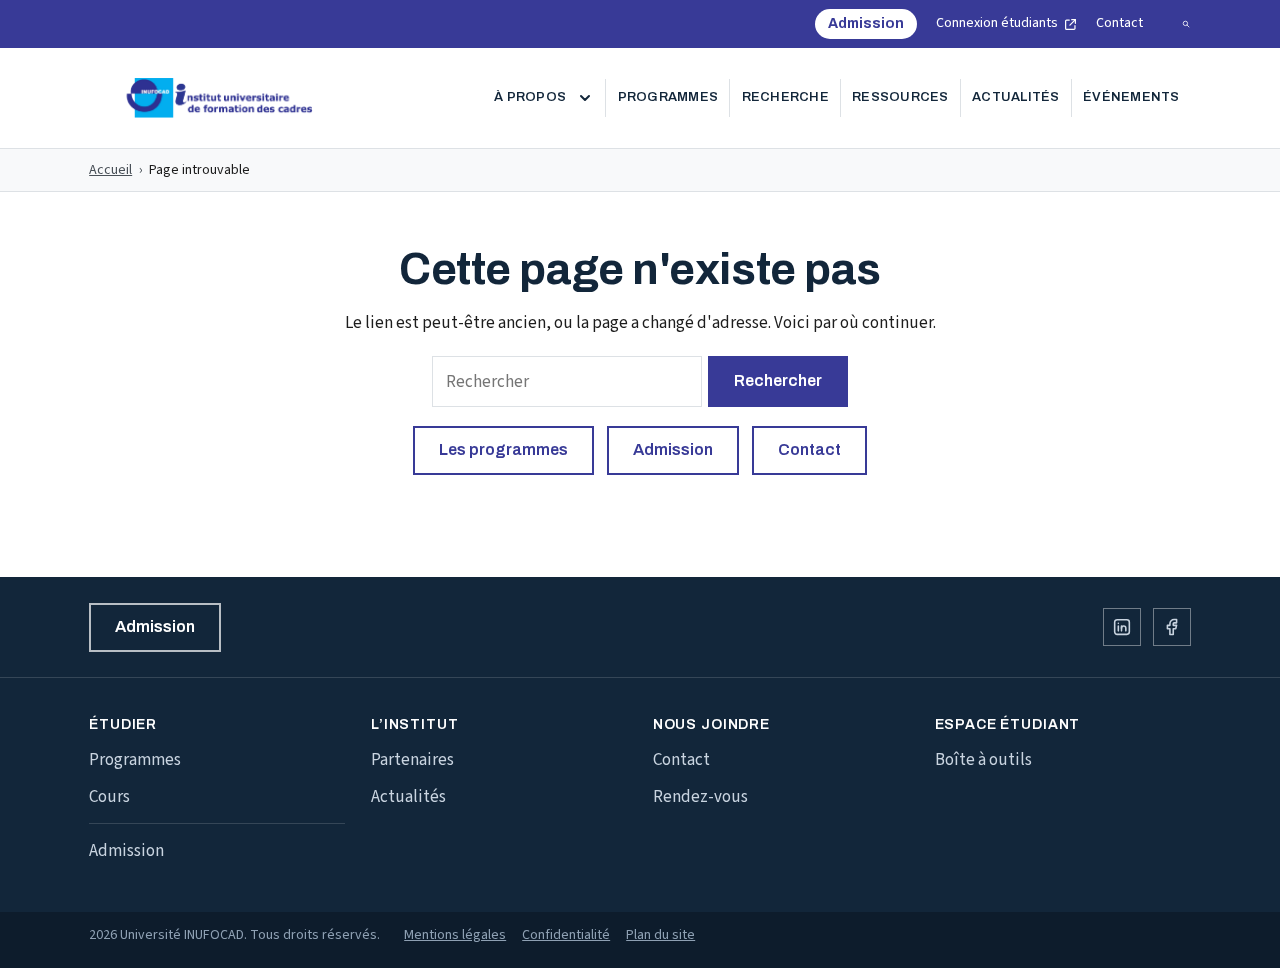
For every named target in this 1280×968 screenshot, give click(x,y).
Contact (1119, 23)
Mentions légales (455, 935)
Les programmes (503, 449)
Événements (1131, 97)
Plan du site (660, 935)
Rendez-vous (700, 797)
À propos (530, 97)
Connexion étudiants (1006, 24)
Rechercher (778, 380)
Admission (872, 28)
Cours (109, 797)
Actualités (1016, 97)
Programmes (668, 97)
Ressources (900, 97)
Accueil (110, 170)
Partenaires (412, 760)
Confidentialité (566, 935)
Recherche (785, 97)
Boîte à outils (983, 760)
